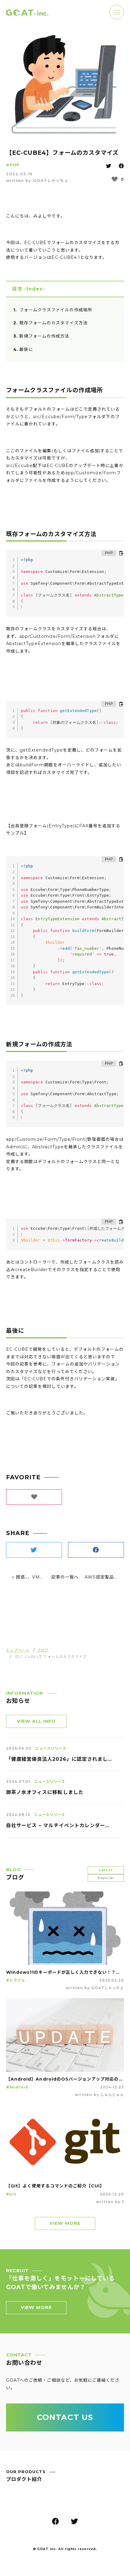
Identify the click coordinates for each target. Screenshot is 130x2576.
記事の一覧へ (65, 1577)
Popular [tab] (106, 1878)
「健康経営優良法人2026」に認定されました (59, 1759)
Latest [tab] (106, 1870)
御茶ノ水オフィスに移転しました (45, 1792)
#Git (11, 2194)
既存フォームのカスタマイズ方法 (54, 323)
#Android (17, 2087)
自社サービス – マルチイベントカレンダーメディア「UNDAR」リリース (59, 1825)
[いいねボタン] (115, 179)
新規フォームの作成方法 (44, 336)
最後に (26, 349)
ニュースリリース (51, 1748)
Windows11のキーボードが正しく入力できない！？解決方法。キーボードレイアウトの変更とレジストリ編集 (65, 1972)
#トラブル (16, 1980)
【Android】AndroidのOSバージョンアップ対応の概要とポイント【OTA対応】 (65, 2079)
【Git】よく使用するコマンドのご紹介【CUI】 (55, 2186)
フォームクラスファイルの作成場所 (56, 310)
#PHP (13, 165)
